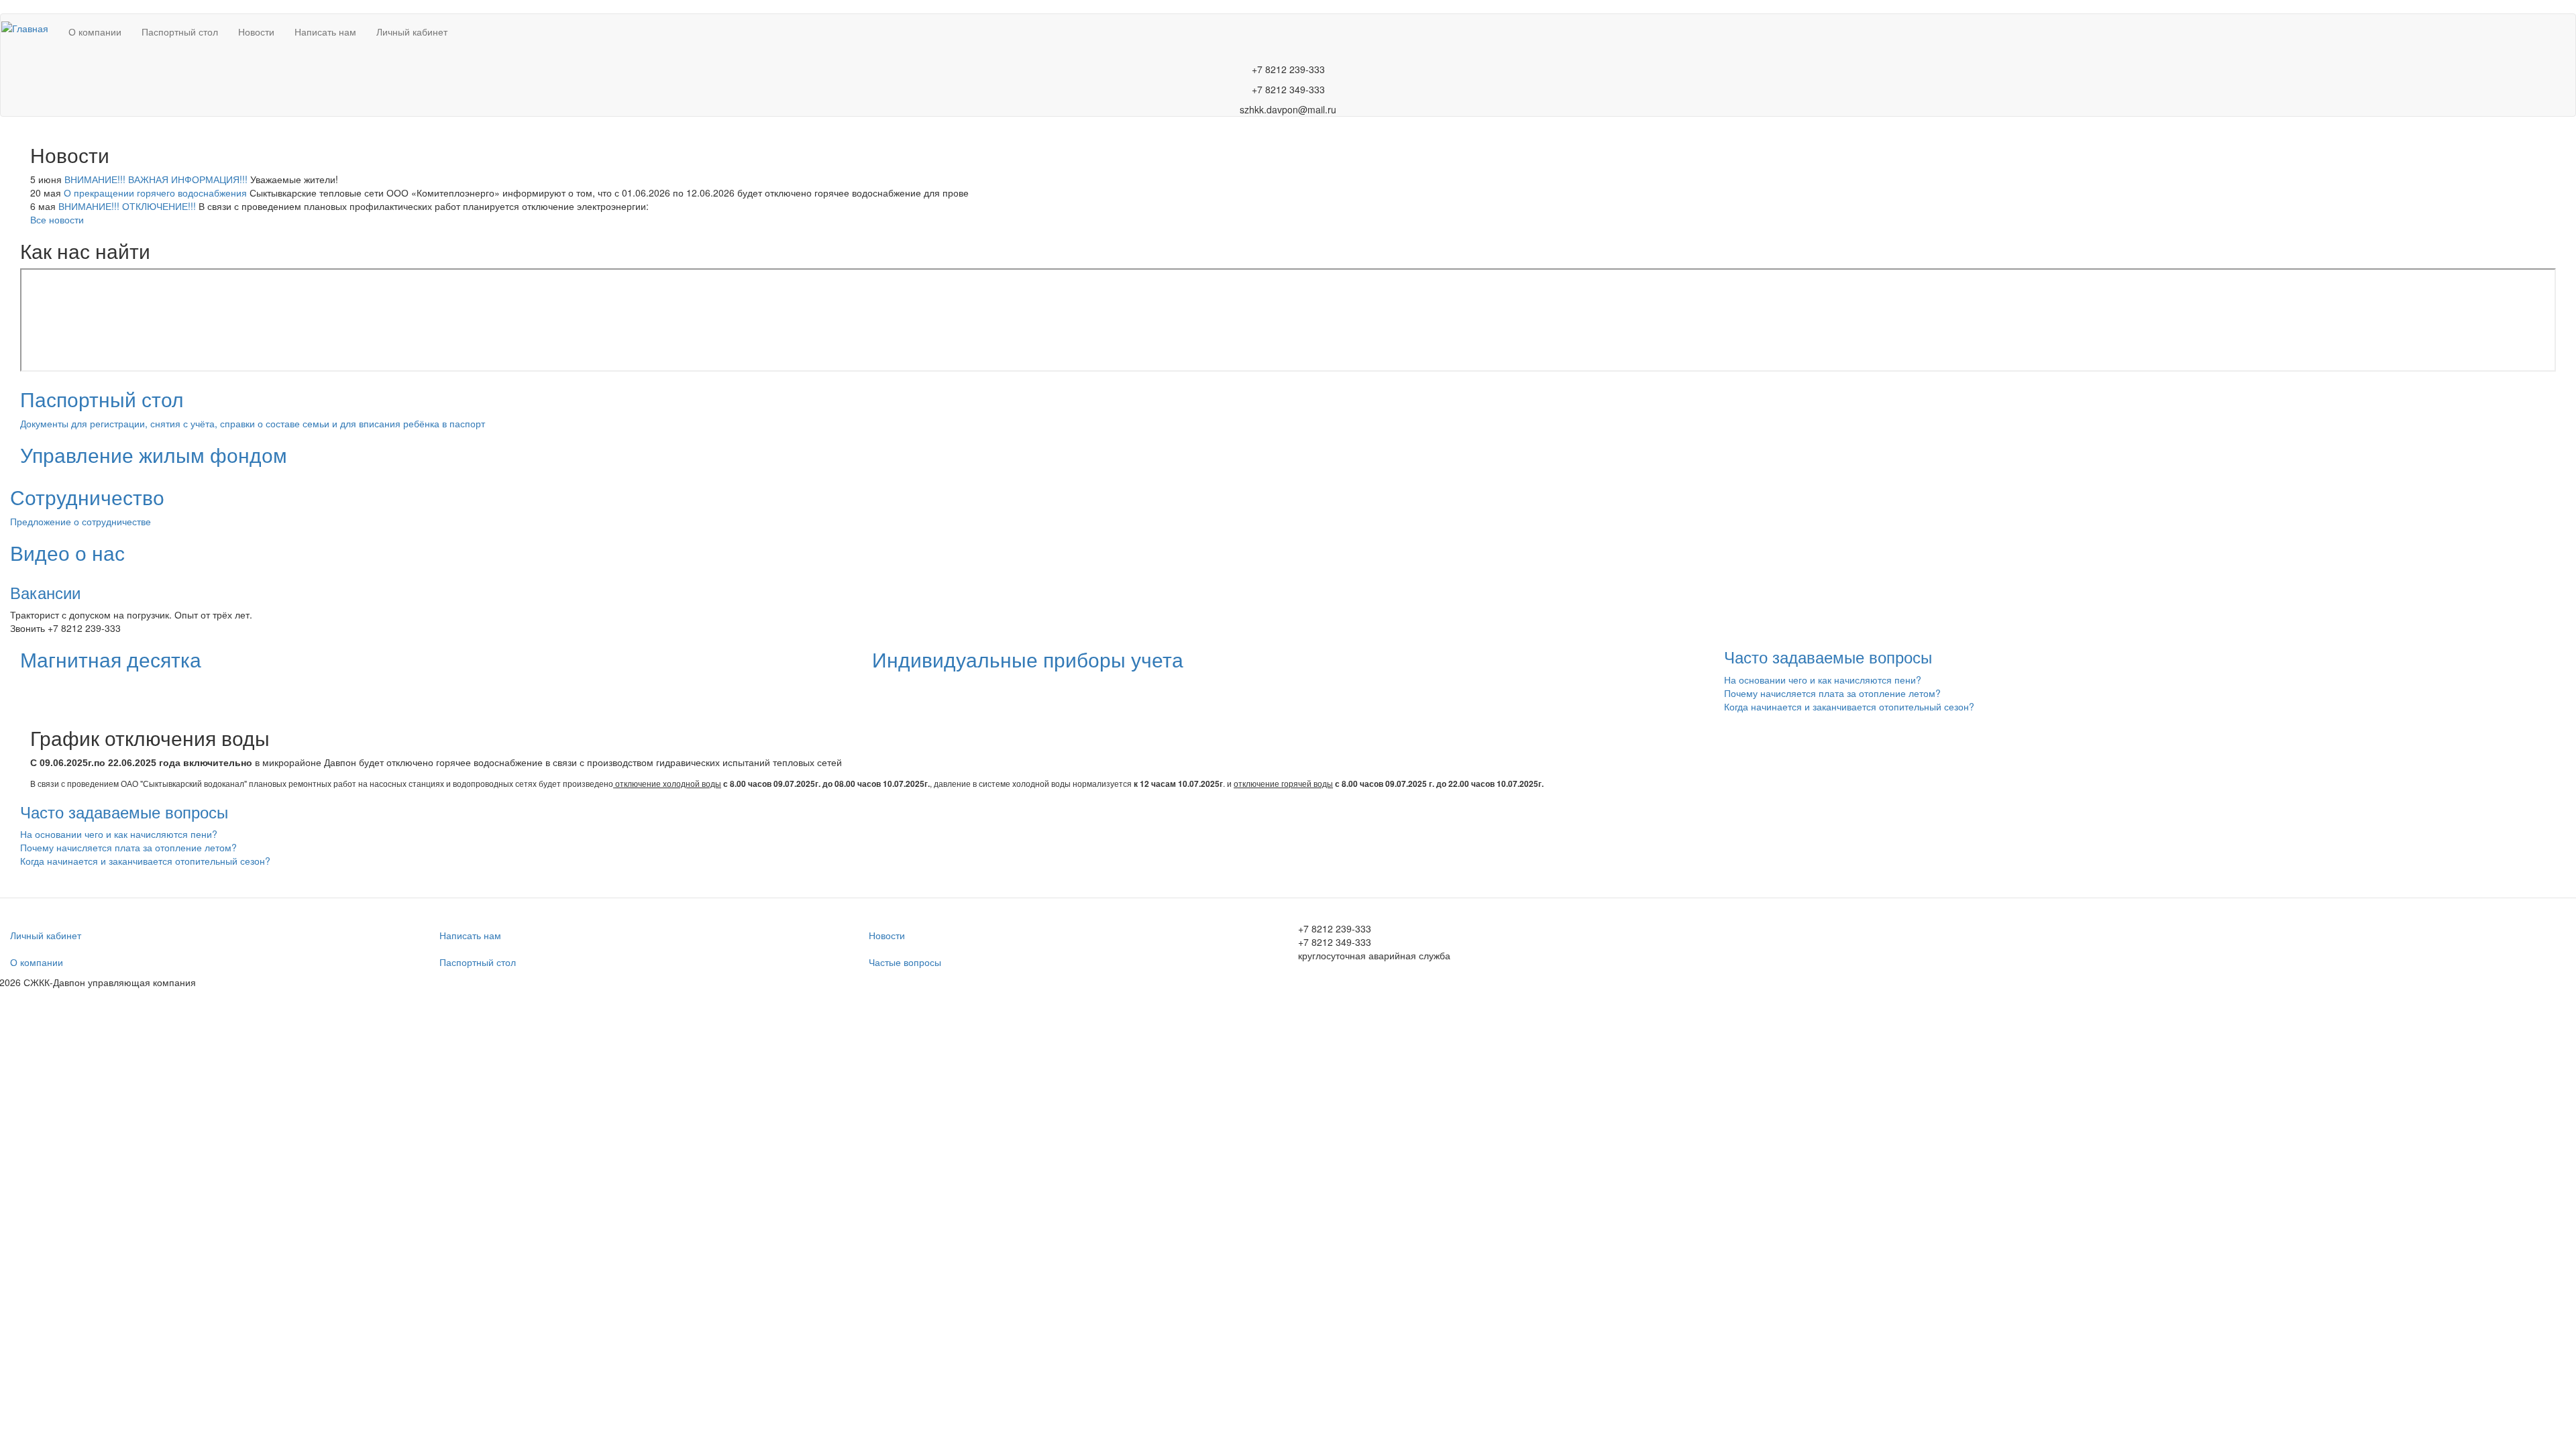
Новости (256, 32)
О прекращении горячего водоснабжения (155, 193)
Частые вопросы (905, 962)
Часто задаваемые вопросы (1828, 656)
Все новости (57, 219)
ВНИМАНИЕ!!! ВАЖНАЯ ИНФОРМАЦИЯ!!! (156, 179)
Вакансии (45, 592)
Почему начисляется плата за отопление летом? (1832, 693)
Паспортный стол (180, 32)
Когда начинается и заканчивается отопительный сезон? (1849, 706)
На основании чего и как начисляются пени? (1823, 680)
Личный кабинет (412, 32)
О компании (95, 32)
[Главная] (30, 28)
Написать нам (325, 32)
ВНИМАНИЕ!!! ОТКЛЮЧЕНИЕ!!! (127, 206)
